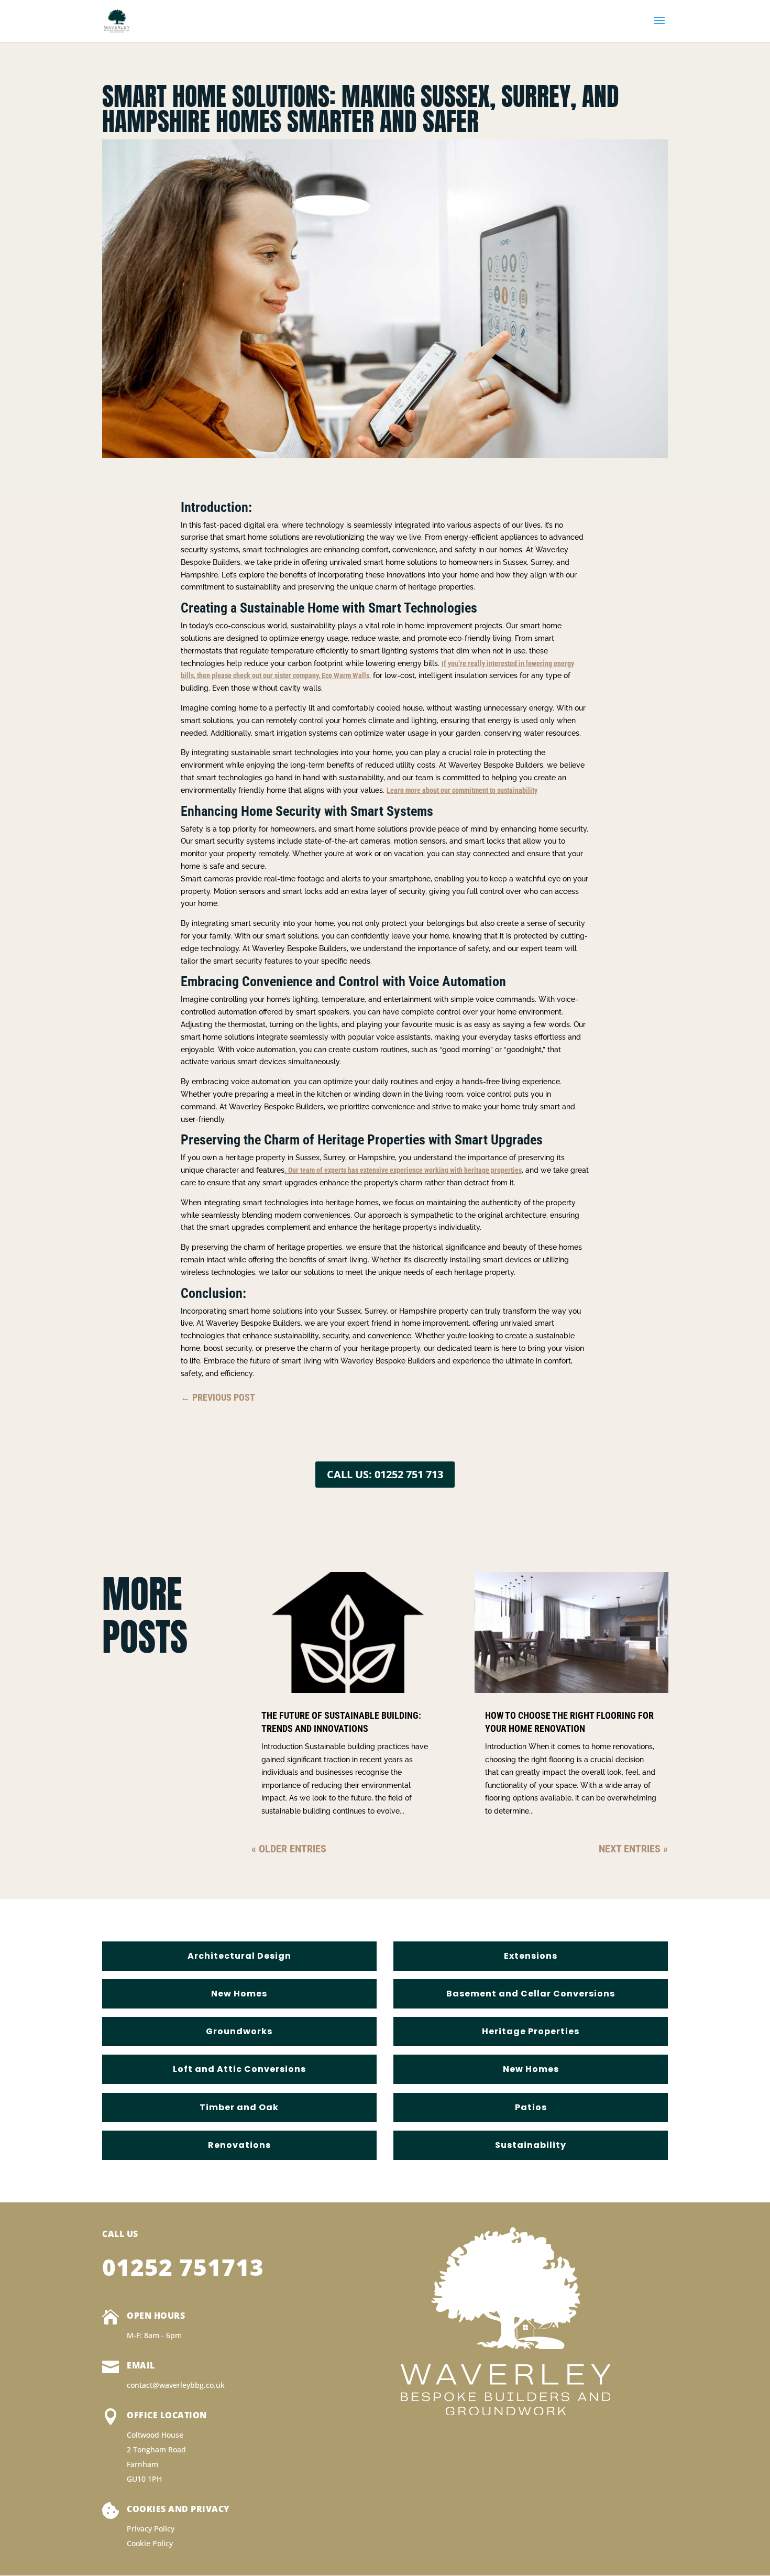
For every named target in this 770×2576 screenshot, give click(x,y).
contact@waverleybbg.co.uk (176, 2385)
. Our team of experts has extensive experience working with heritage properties (403, 1170)
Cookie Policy (150, 2543)
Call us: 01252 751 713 (385, 1474)
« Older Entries (289, 1849)
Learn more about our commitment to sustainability (462, 790)
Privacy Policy (151, 2529)
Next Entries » (633, 1849)
